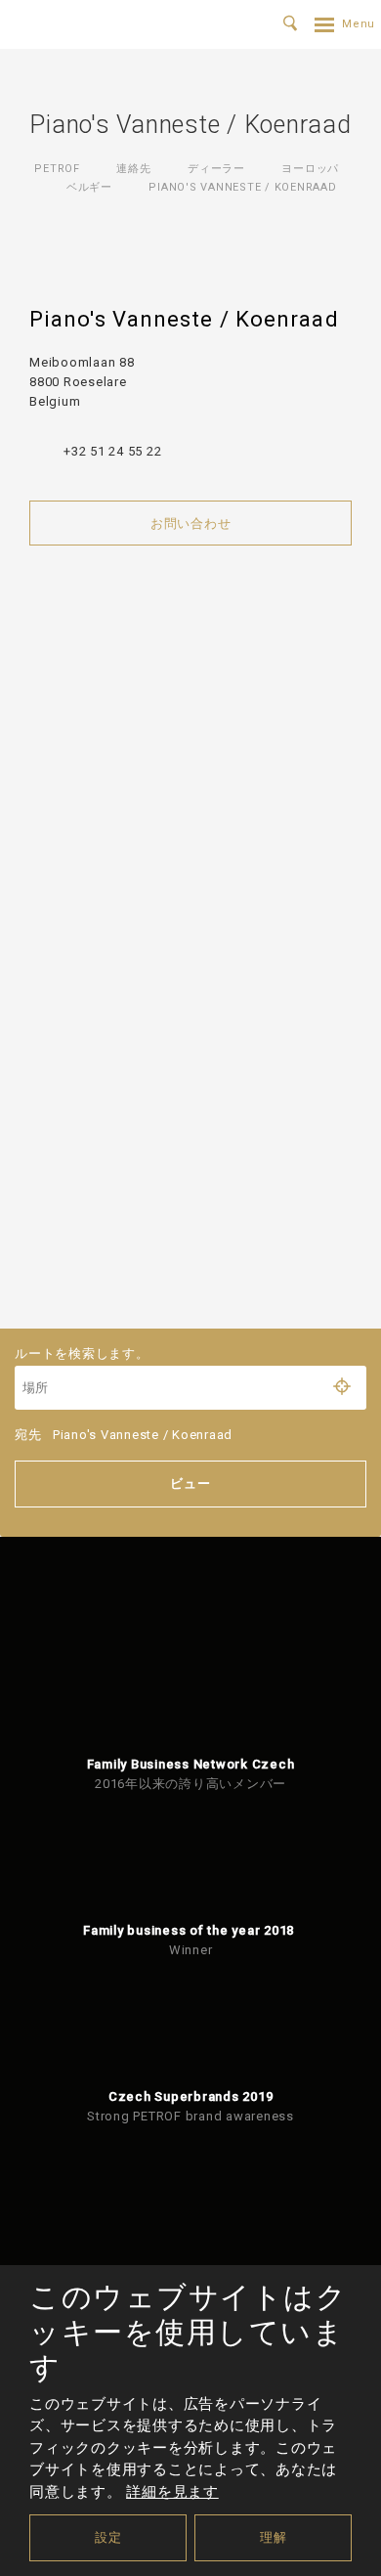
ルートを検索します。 (82, 1353)
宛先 (124, 1435)
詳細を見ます (172, 2492)
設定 (108, 2537)
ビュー (190, 1484)
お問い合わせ (191, 524)
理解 (274, 2537)
